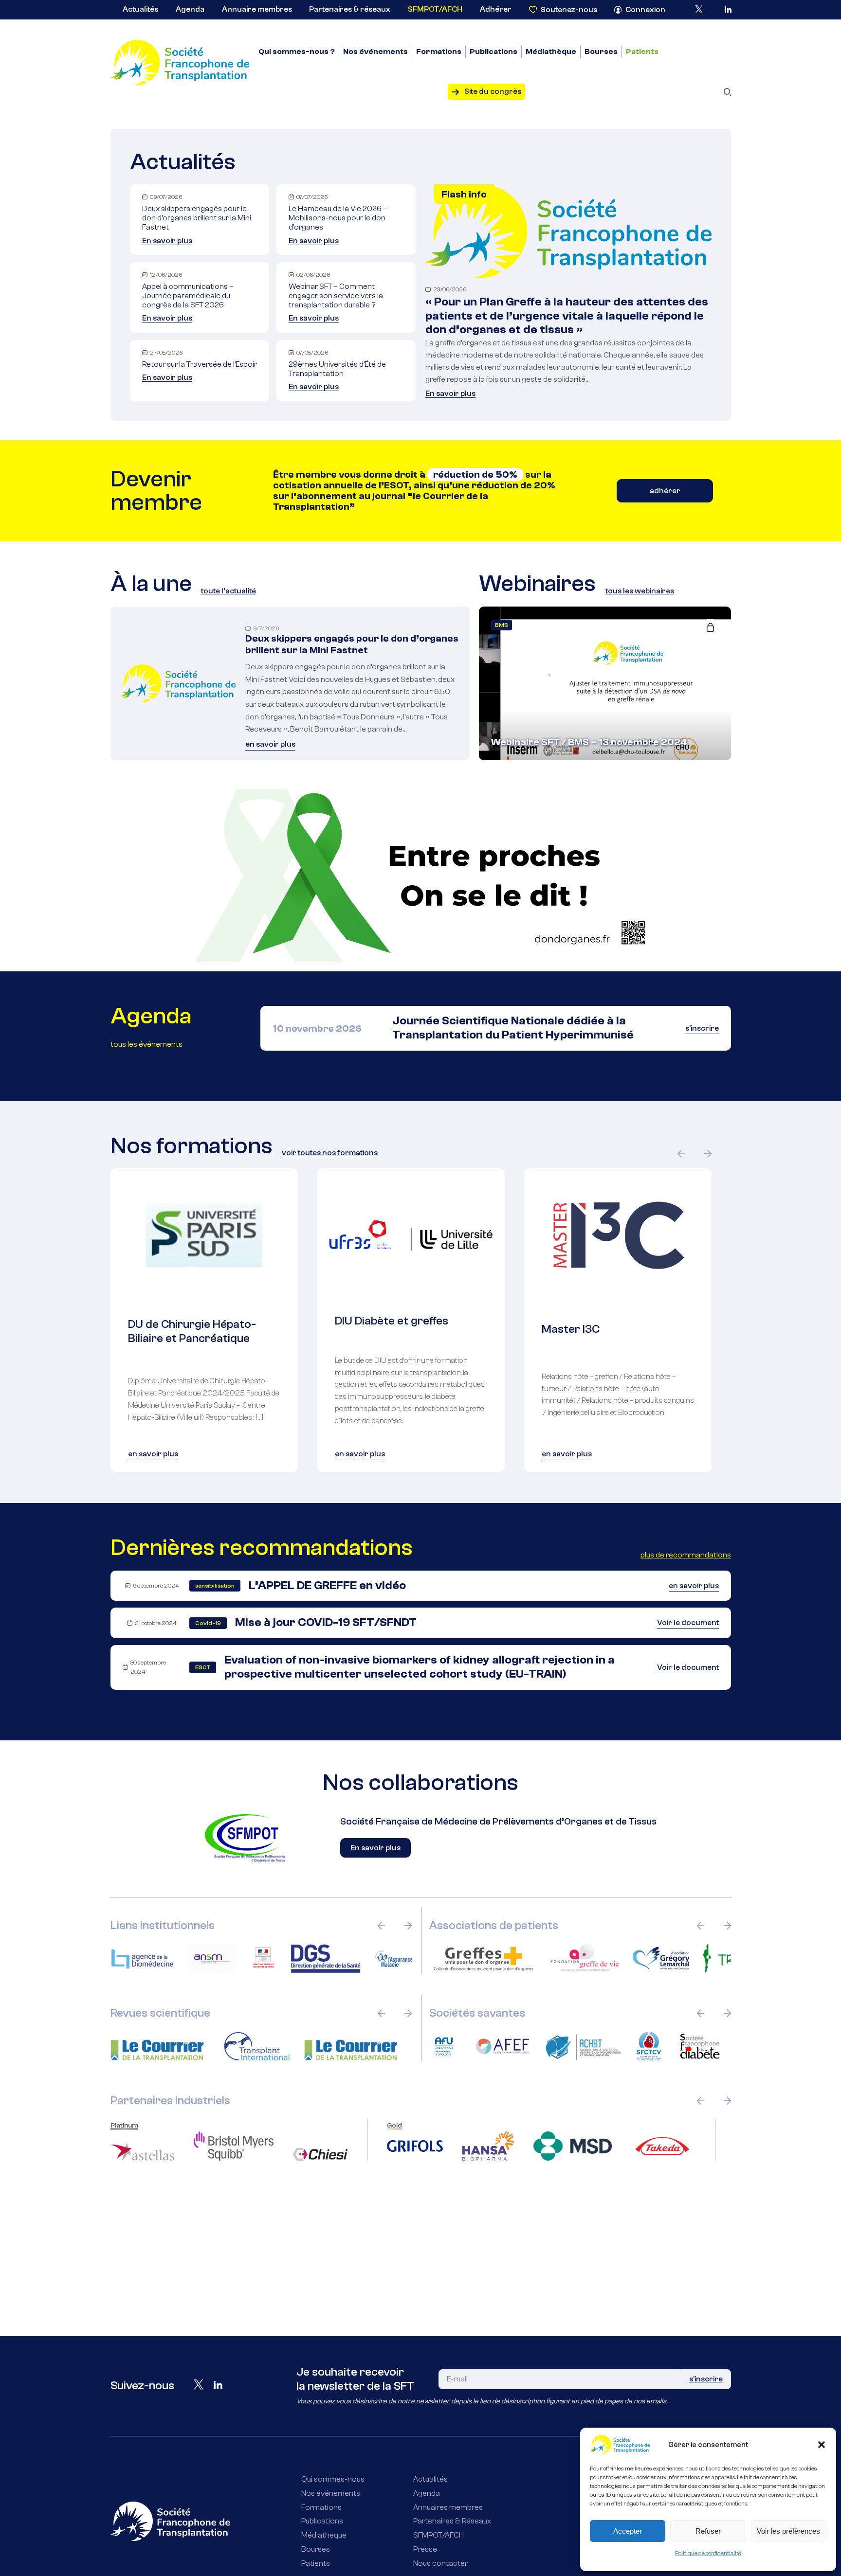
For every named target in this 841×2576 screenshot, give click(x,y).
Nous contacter (440, 2563)
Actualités (140, 9)
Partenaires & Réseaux (452, 2521)
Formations (439, 52)
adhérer (665, 491)
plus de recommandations (686, 1555)
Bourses (601, 52)
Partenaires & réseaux (350, 9)
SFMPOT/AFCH (435, 9)
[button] (822, 2445)
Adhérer (496, 9)
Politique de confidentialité (708, 2553)
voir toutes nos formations (330, 1153)
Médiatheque (324, 2535)
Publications (494, 52)
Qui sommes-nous (333, 2479)
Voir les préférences (788, 2531)
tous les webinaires (640, 591)
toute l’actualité (229, 591)
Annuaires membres (448, 2507)
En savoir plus (167, 241)
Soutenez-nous (569, 10)
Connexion (645, 10)
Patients (642, 52)
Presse (425, 2549)
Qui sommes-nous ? (297, 52)
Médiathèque (551, 52)
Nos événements (375, 52)
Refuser (708, 2531)
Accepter (628, 2531)
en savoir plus (270, 744)
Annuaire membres (257, 9)
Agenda (190, 9)
